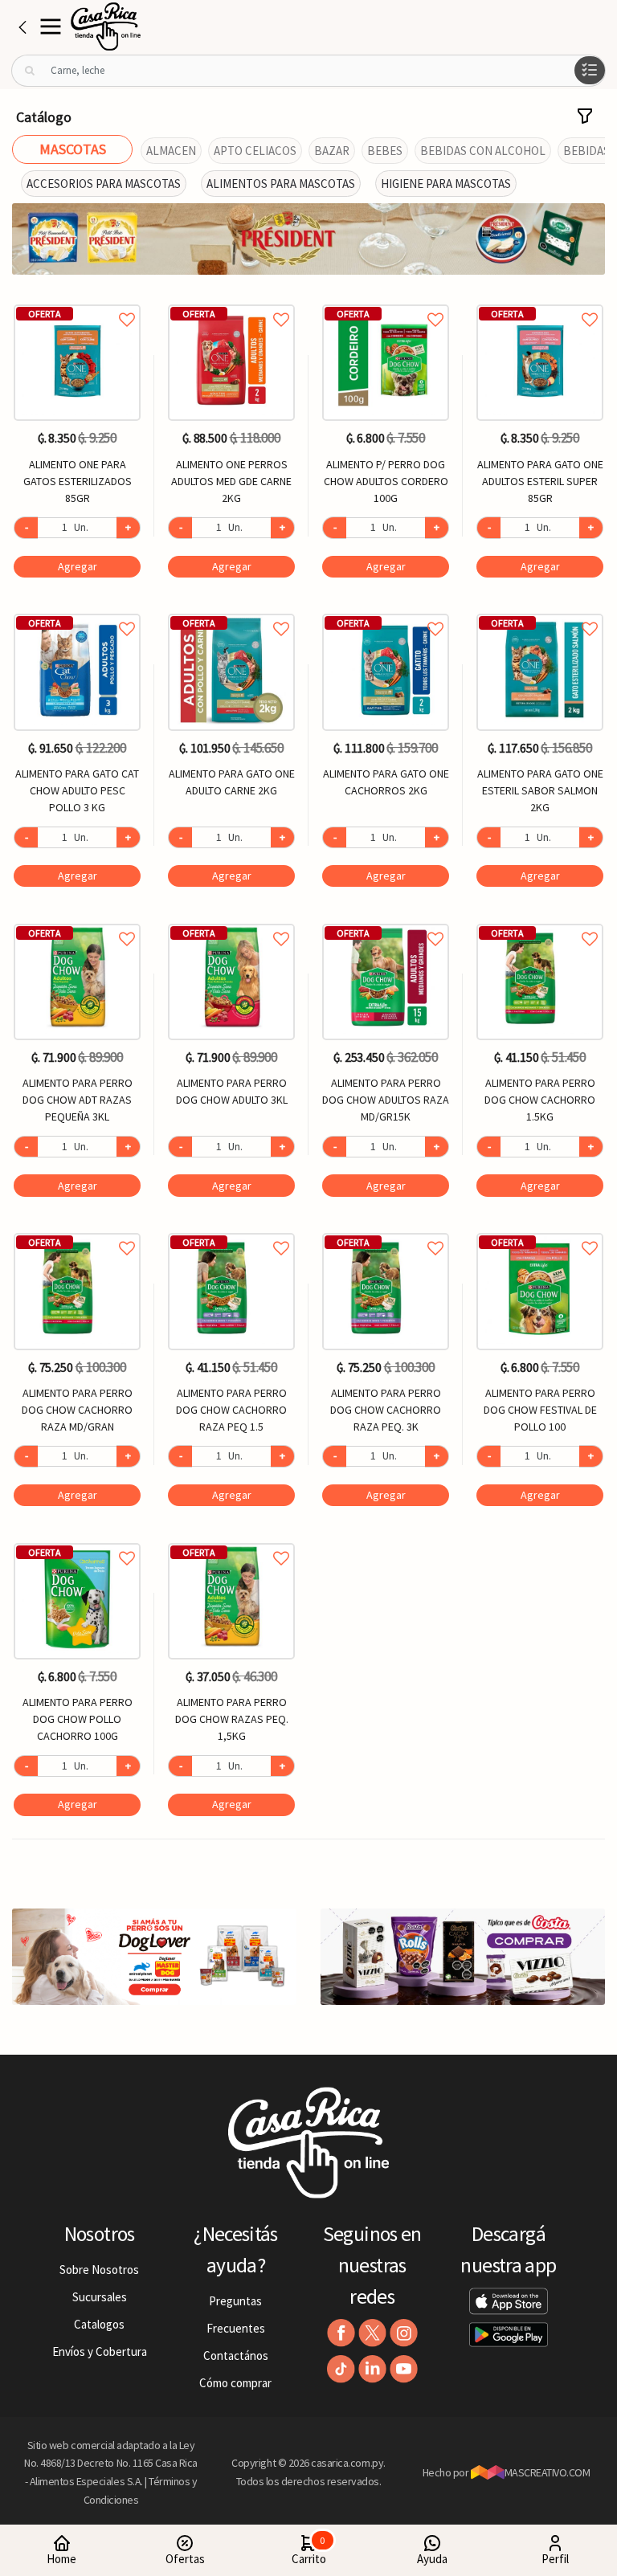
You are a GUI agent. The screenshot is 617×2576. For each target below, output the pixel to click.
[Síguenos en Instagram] (404, 2333)
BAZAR (332, 151)
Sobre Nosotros (99, 2270)
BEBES (385, 151)
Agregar (78, 566)
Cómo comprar (235, 2383)
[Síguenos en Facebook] (341, 2333)
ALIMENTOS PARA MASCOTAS (281, 184)
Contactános (236, 2356)
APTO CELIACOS (255, 151)
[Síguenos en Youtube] (404, 2369)
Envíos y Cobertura (100, 2351)
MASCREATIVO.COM (548, 2472)
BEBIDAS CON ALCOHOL (483, 151)
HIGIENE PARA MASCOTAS (446, 184)
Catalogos (99, 2324)
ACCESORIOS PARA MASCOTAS (104, 184)
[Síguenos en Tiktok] (341, 2369)
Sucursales (100, 2297)
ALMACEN (171, 151)
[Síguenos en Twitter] (372, 2333)
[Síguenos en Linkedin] (372, 2369)
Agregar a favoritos (77, 302)
